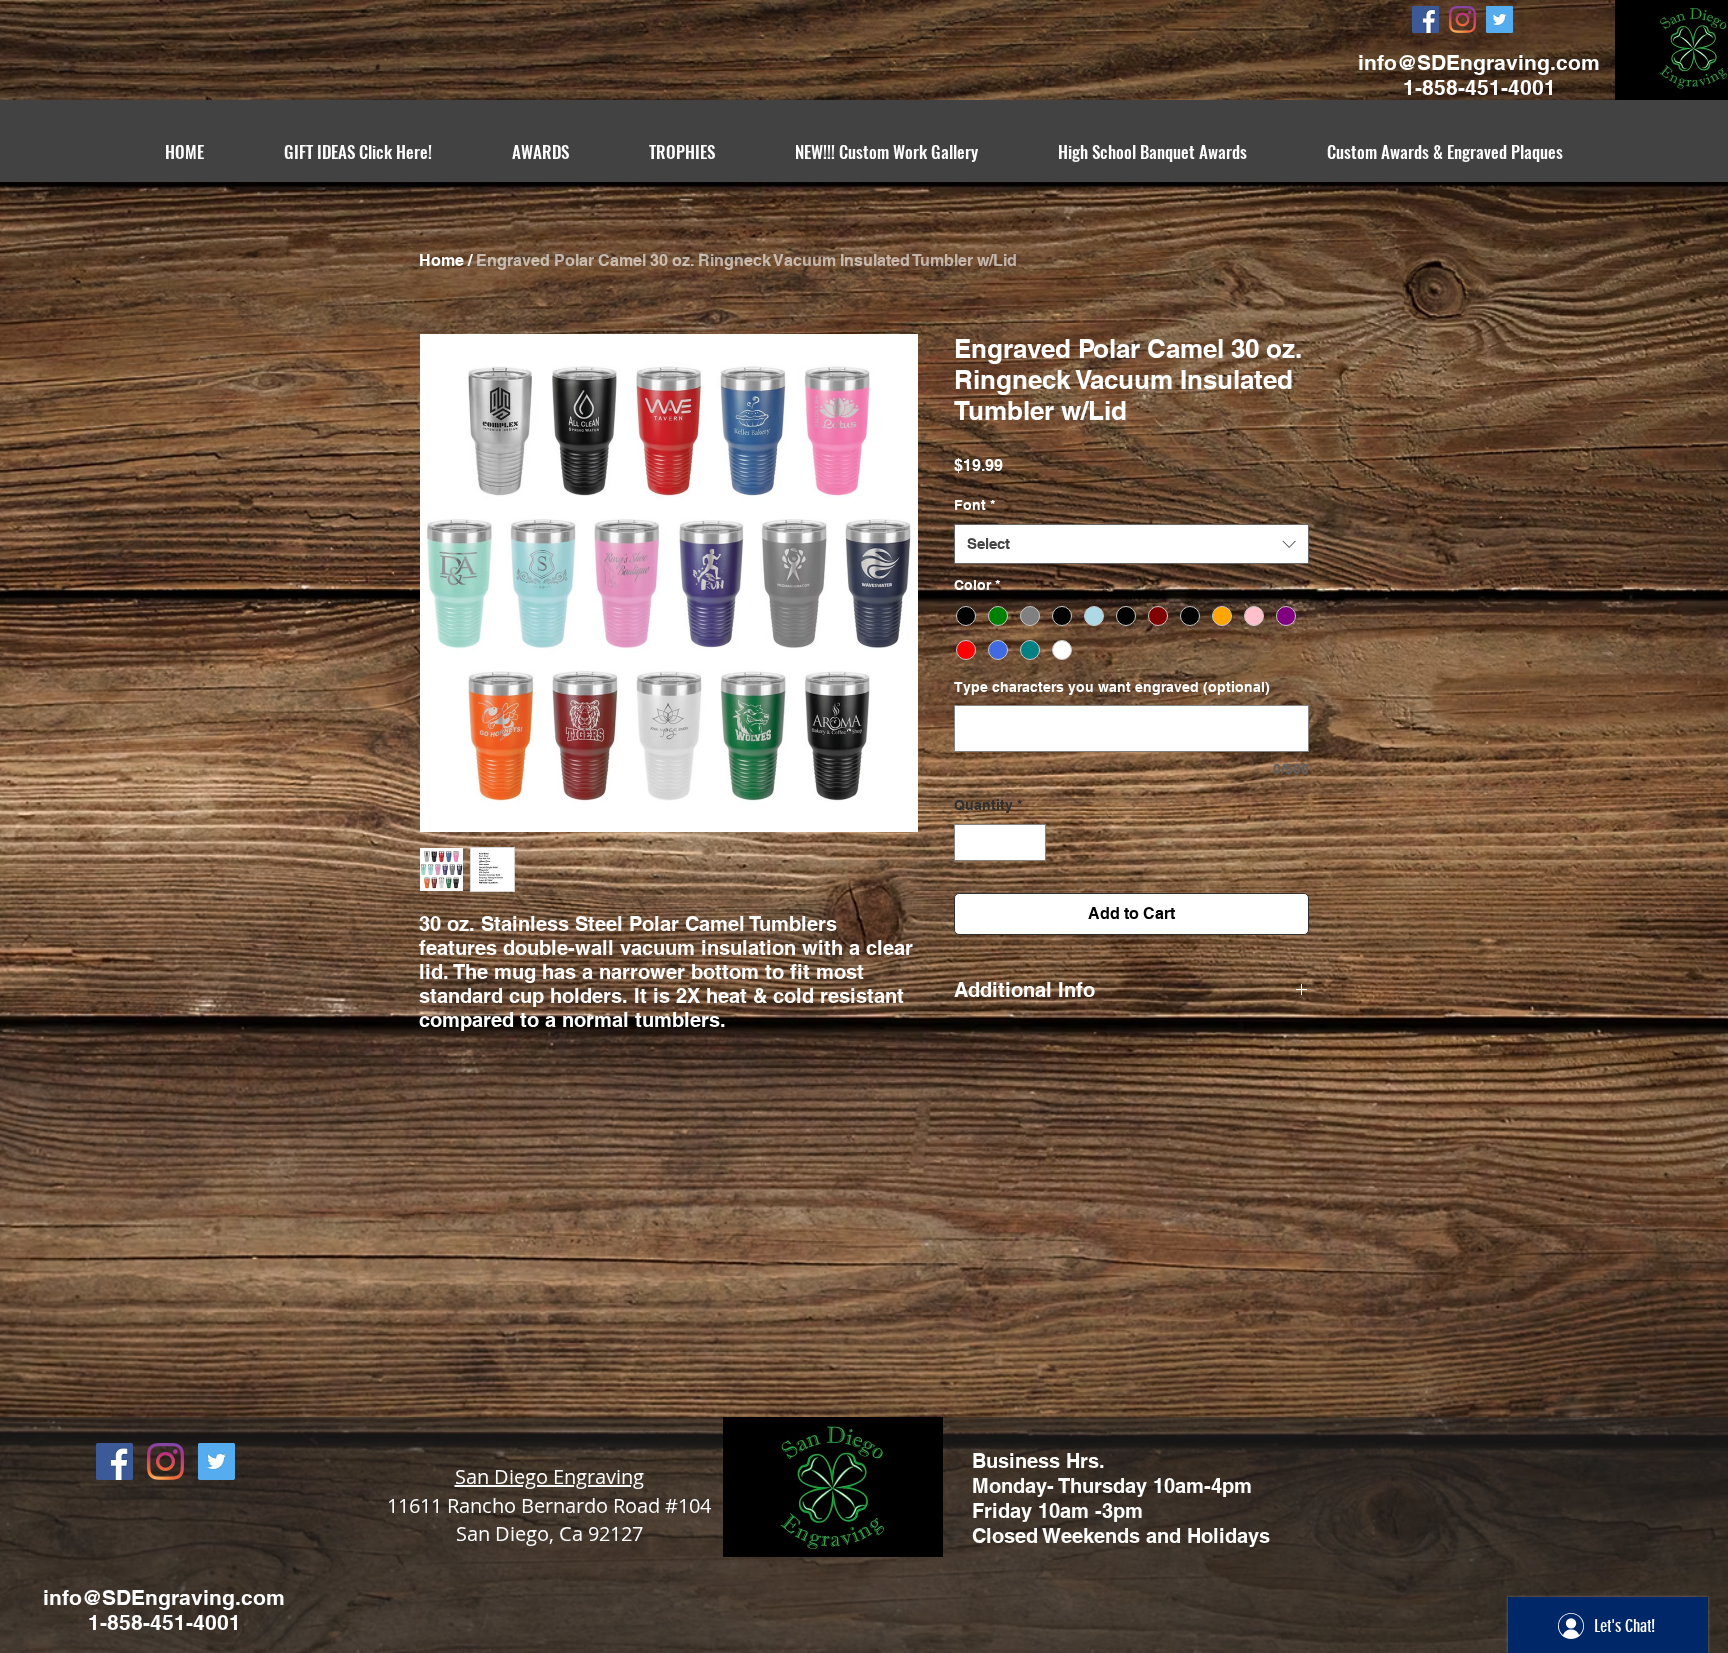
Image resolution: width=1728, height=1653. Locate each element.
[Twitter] (1499, 19)
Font (974, 505)
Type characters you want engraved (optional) (1112, 687)
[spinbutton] (1000, 842)
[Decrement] (969, 842)
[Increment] (1030, 842)
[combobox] (1131, 544)
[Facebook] (1425, 19)
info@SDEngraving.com (1479, 62)
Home (441, 260)
